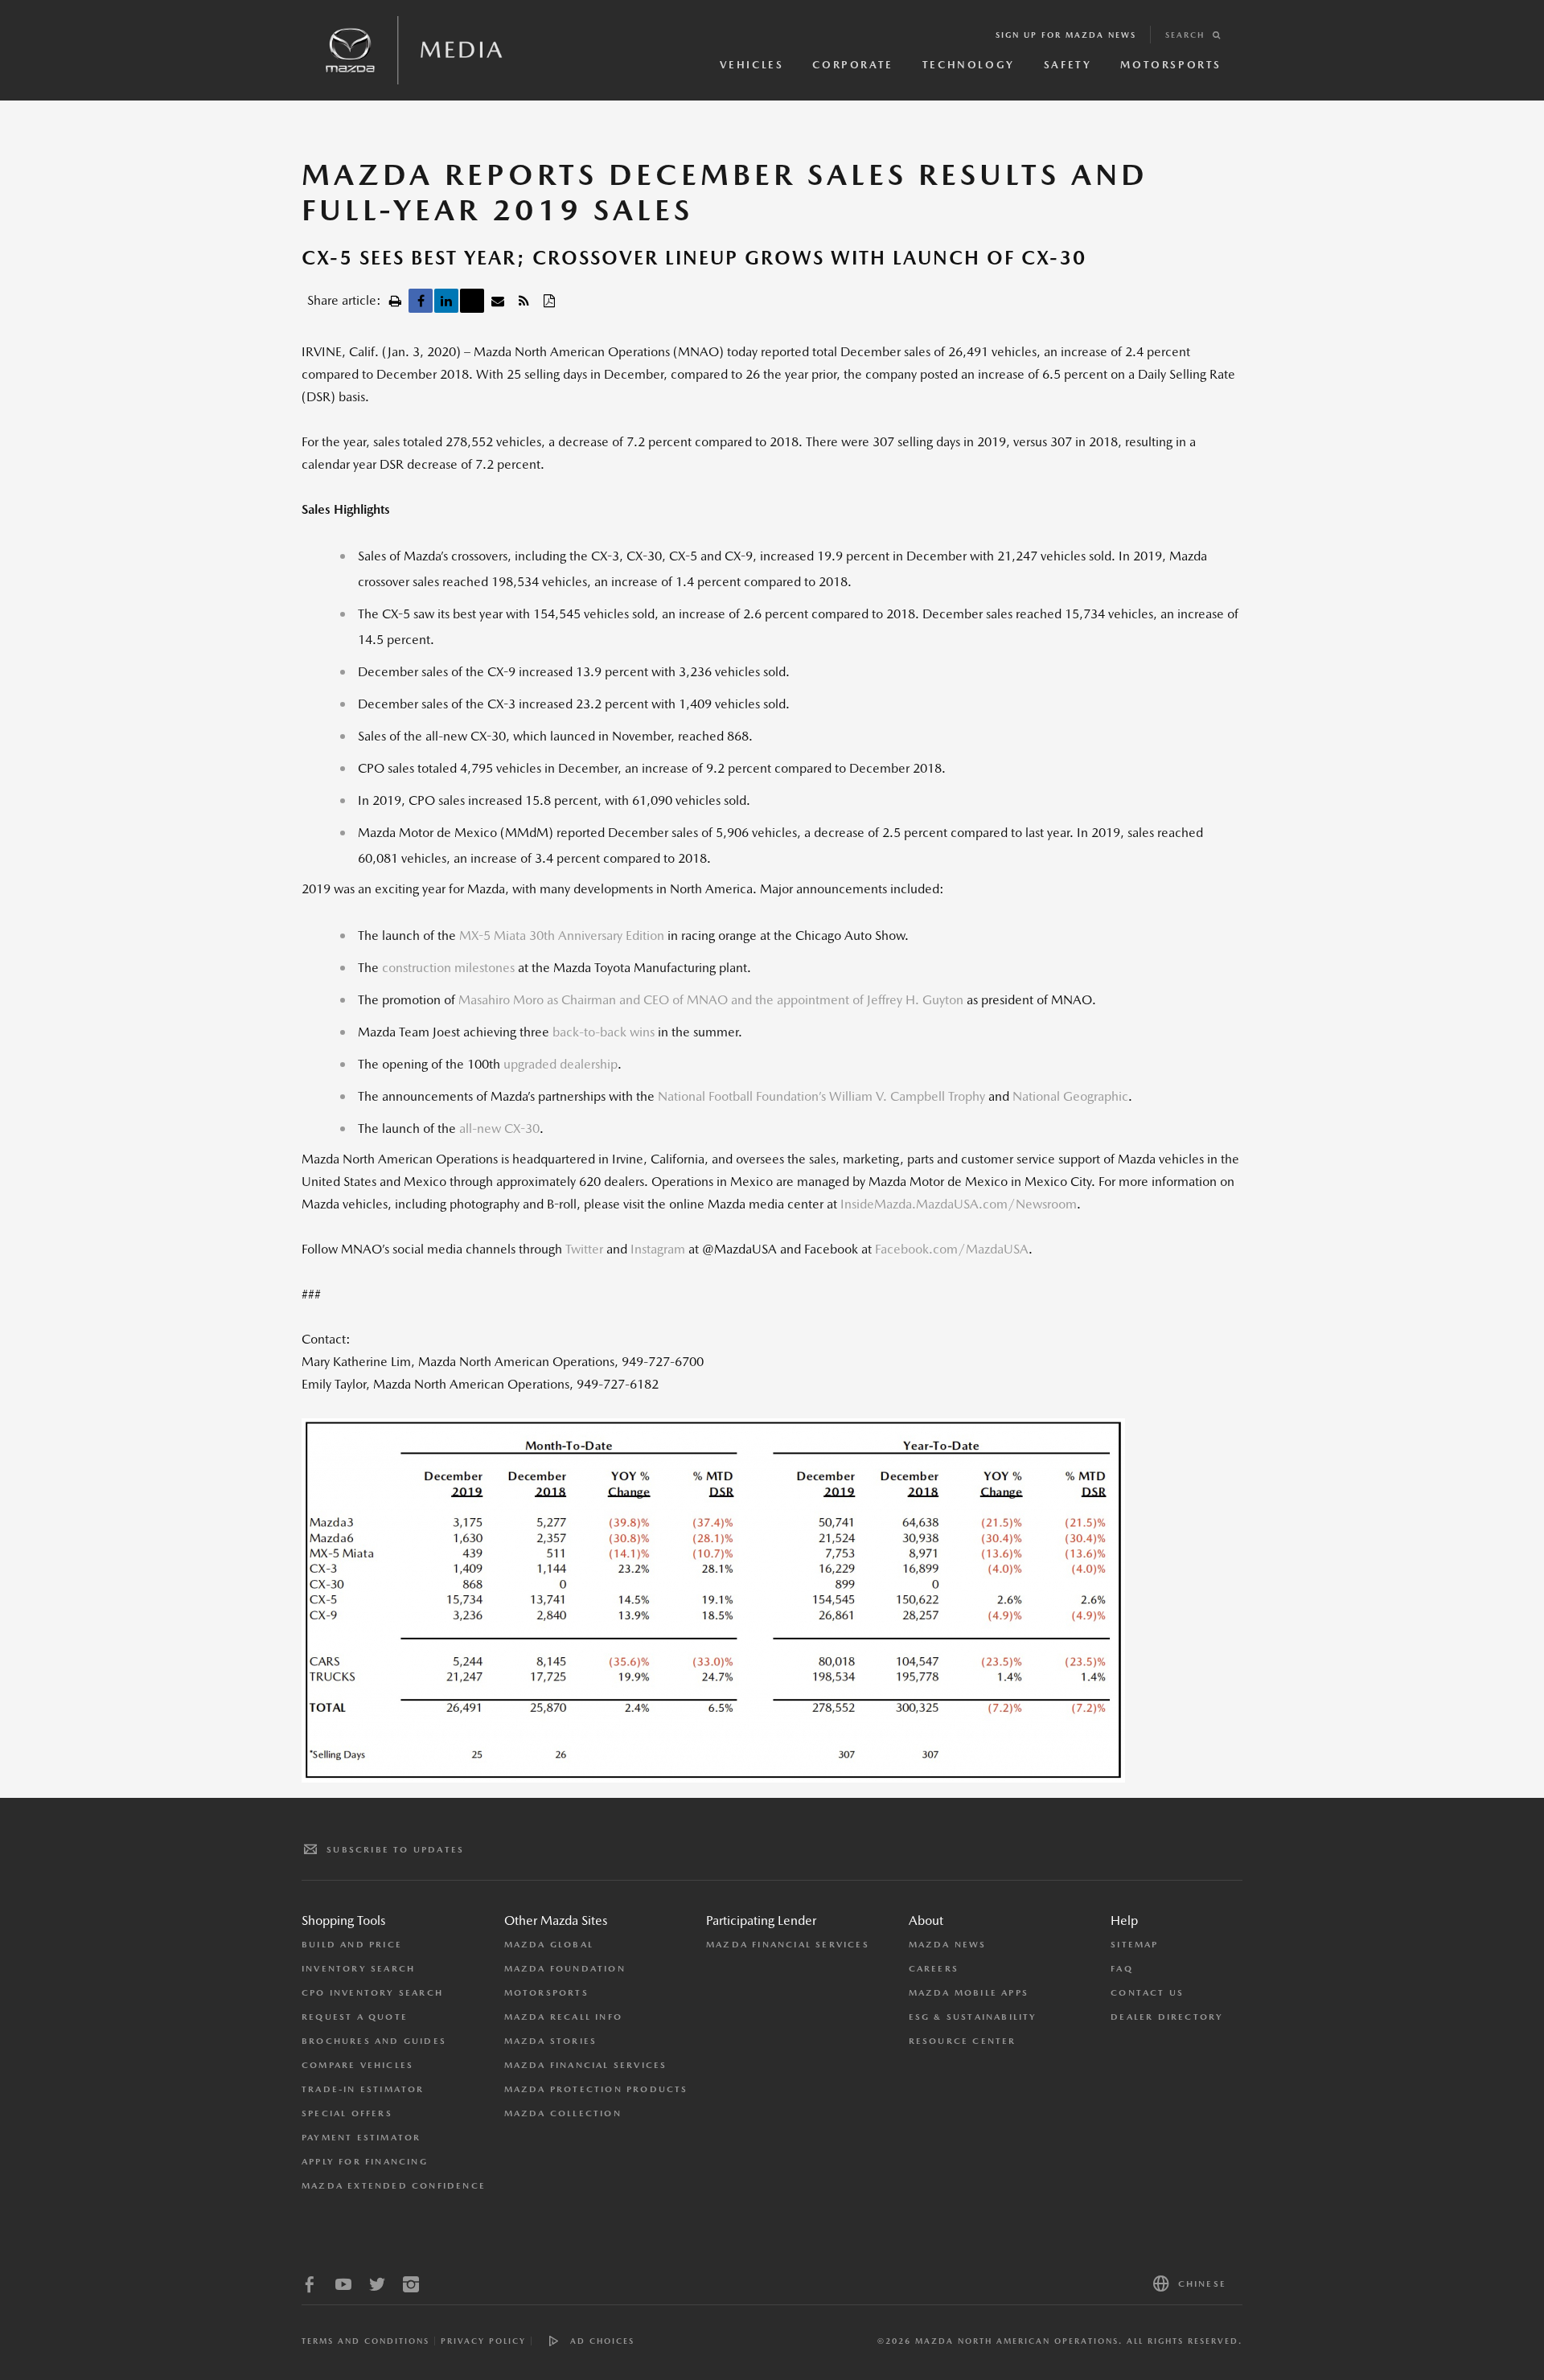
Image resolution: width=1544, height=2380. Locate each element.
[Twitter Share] (472, 301)
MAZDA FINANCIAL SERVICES (586, 2065)
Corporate (852, 65)
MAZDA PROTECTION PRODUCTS (596, 2089)
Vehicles (752, 65)
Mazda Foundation (565, 1969)
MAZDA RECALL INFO (563, 2017)
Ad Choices (602, 2341)
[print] (395, 301)
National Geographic (1070, 1096)
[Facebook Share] (421, 301)
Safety (1068, 65)
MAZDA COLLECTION (563, 2113)
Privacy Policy (483, 2341)
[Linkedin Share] (446, 301)
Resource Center (963, 2041)
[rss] (524, 301)
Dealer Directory (1167, 2017)
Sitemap (1134, 1945)
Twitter (584, 1249)
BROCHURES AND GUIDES (374, 2041)
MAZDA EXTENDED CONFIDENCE (394, 2186)
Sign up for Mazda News (1066, 35)
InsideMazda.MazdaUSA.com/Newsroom (959, 1204)
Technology (969, 65)
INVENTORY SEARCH (358, 1969)
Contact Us (1147, 1993)
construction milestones (448, 968)
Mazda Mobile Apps (969, 1993)
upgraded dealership (561, 1064)
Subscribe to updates (395, 1850)
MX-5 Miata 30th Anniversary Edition (562, 936)
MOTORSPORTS (546, 1993)
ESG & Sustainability (973, 2017)
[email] (498, 301)
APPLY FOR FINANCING (365, 2162)
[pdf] (549, 301)
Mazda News (948, 1945)
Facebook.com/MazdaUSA (952, 1249)
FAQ (1122, 1969)
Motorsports (1171, 65)
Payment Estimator (361, 2138)
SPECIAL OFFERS (347, 2113)
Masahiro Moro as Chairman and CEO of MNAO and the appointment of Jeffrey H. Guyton (711, 1000)
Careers (934, 1969)
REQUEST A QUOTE (355, 2017)
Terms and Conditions (365, 2341)
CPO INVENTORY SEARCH (372, 1993)
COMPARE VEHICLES (357, 2065)
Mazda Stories (551, 2041)
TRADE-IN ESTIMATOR (363, 2089)
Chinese (1202, 2284)
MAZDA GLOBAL (549, 1945)
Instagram (658, 1249)
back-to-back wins (602, 1032)
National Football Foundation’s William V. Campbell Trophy (821, 1096)
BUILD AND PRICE (352, 1945)
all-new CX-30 (499, 1128)
